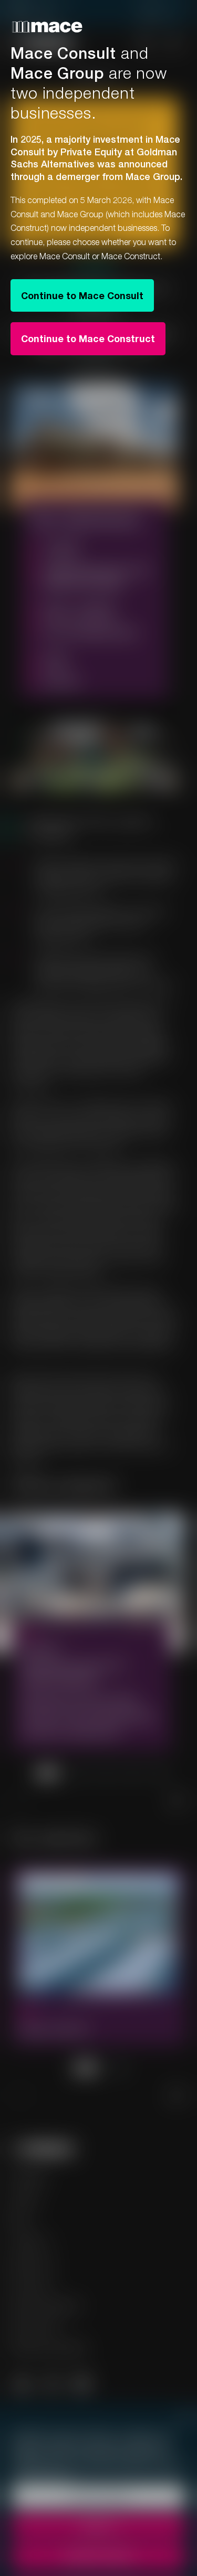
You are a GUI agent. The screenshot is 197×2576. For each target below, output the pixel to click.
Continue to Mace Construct (88, 338)
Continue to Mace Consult (82, 295)
